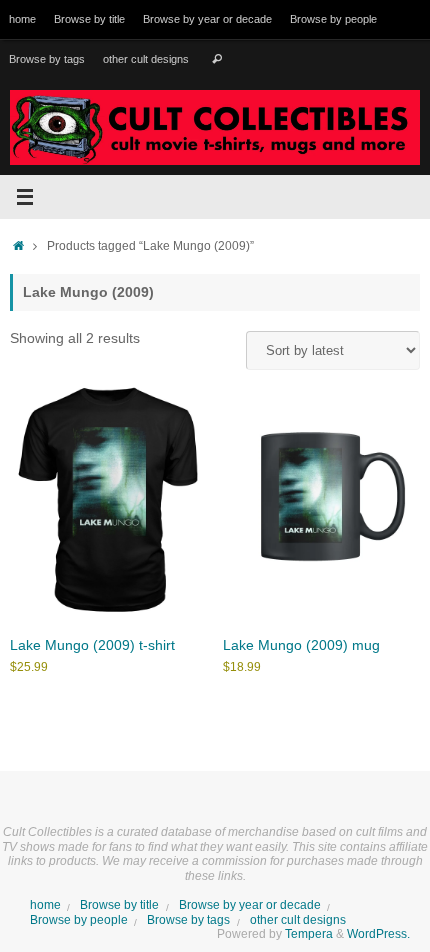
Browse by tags (47, 59)
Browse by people (333, 19)
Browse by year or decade (207, 19)
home (22, 19)
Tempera (309, 934)
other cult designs (146, 59)
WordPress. (378, 934)
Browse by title (89, 19)
